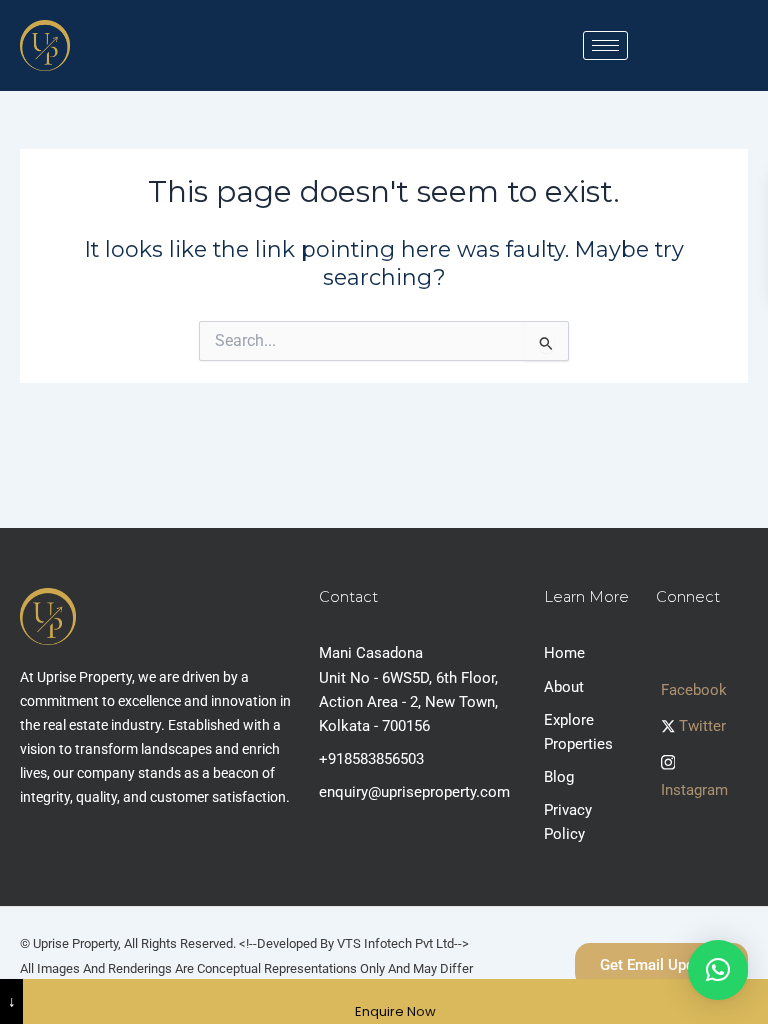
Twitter (700, 726)
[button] (718, 970)
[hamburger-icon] (605, 45)
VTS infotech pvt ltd (395, 943)
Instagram (694, 790)
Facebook (694, 690)
